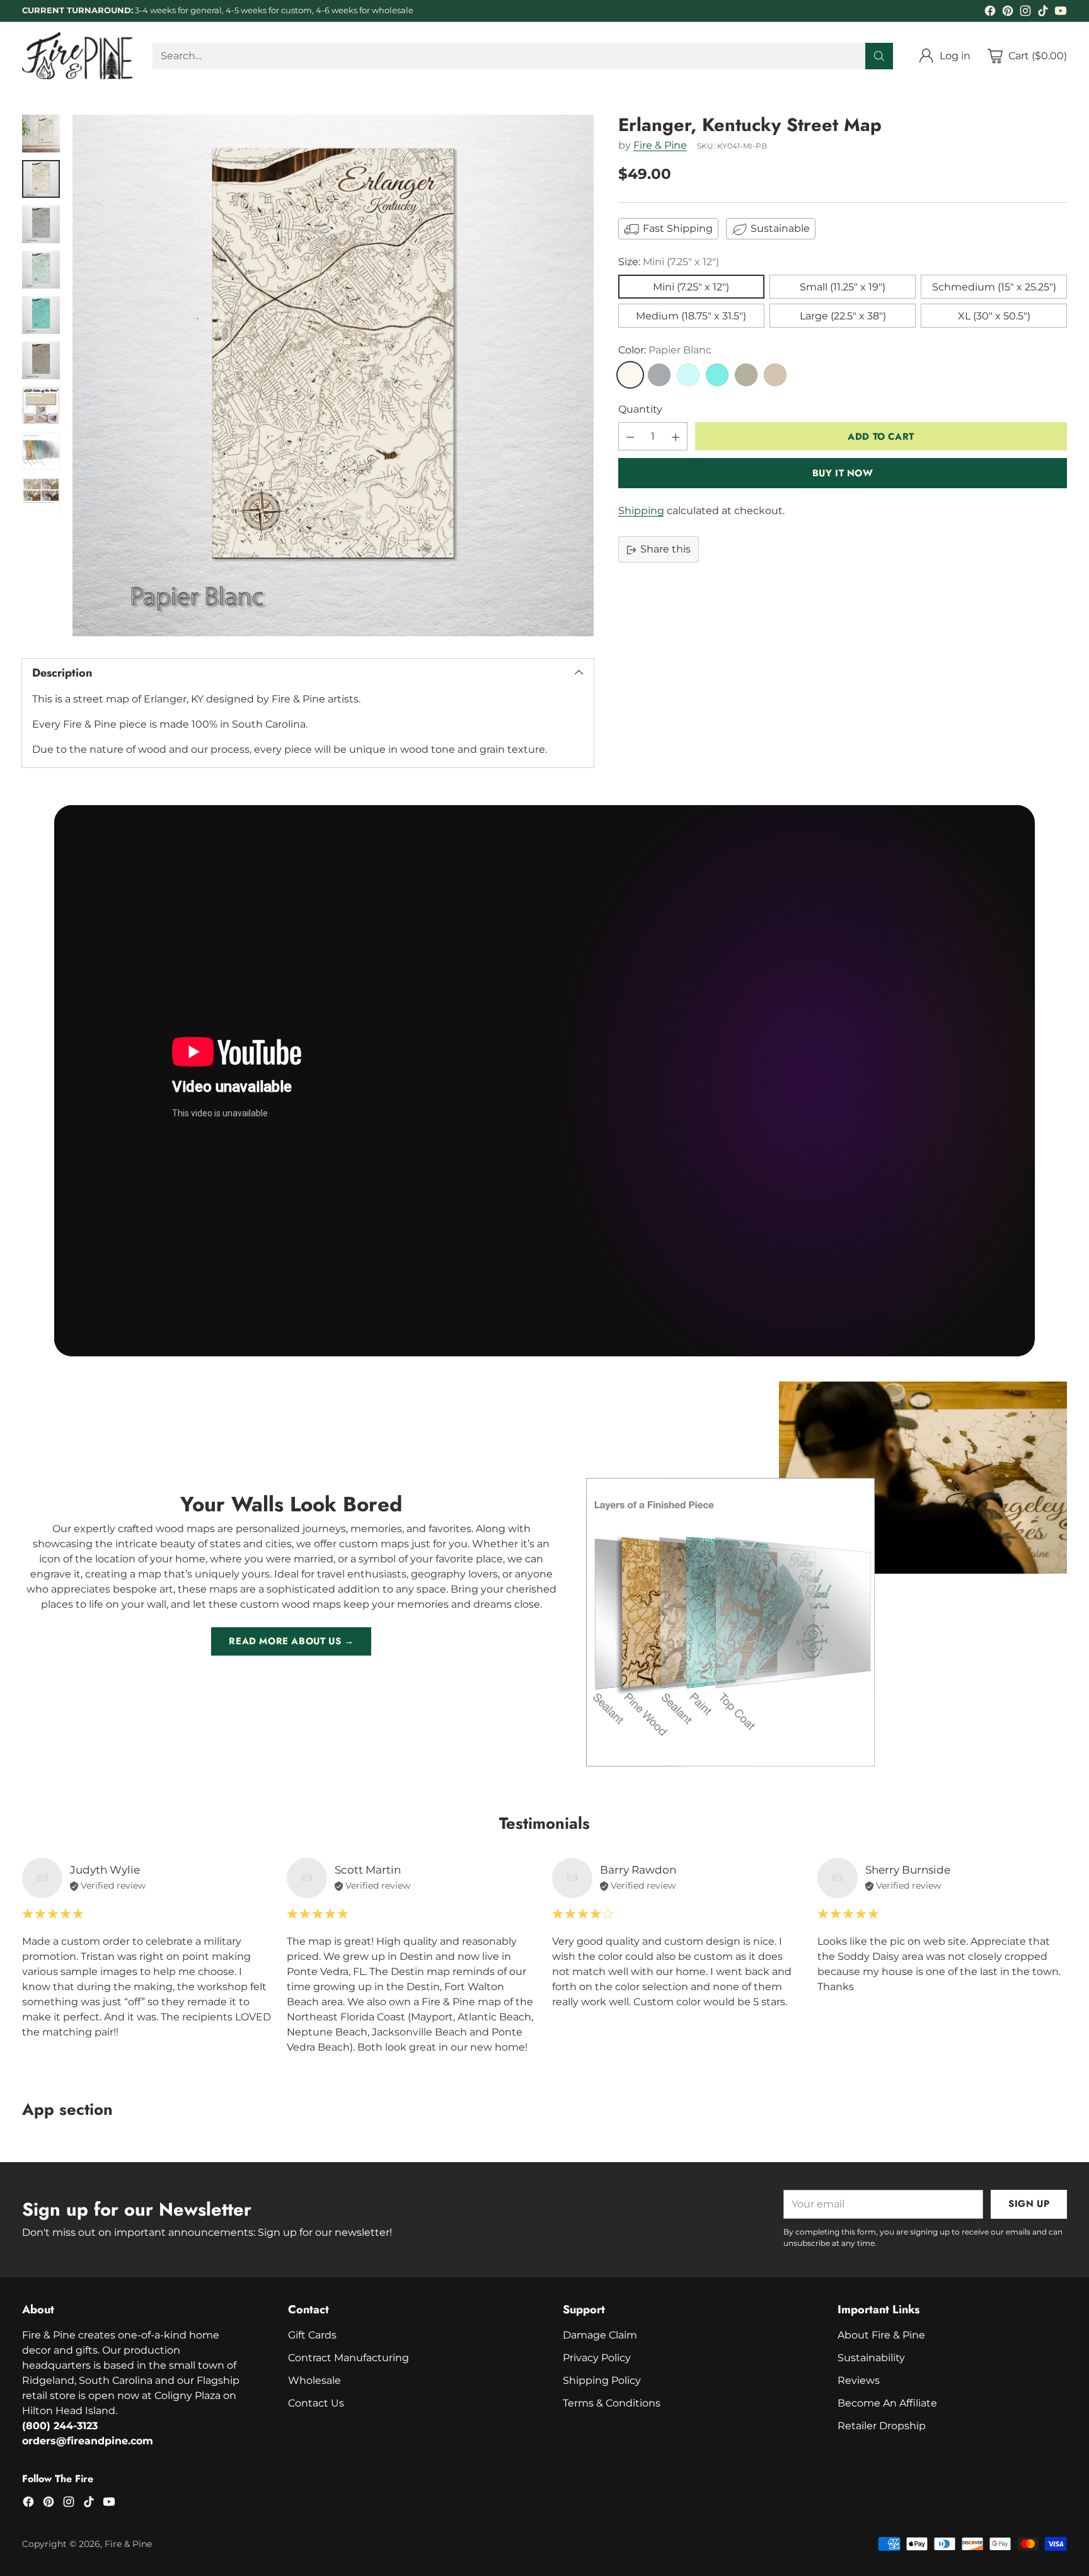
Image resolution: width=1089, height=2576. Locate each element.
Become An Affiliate (887, 2403)
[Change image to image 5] (41, 315)
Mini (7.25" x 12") (691, 288)
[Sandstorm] (775, 375)
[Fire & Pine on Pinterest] (1008, 13)
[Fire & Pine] (77, 56)
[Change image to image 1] (41, 134)
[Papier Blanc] (630, 375)
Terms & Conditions (612, 2403)
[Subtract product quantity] (630, 437)
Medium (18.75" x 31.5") (691, 317)
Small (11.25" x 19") (843, 288)
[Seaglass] (688, 375)
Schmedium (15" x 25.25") (994, 288)
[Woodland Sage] (746, 375)
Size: (669, 262)
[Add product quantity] (676, 437)
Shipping (641, 511)
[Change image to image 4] (41, 270)
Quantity (640, 410)
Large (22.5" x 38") (843, 317)
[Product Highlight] (544, 1081)
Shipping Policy (602, 2380)
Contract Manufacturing (349, 2358)
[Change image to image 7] (41, 406)
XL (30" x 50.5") (994, 317)
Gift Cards (312, 2335)
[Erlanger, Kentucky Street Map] (333, 375)
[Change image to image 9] (41, 496)
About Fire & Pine (881, 2335)
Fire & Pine (660, 146)
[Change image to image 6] (41, 360)
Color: (665, 351)
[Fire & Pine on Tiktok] (1043, 13)
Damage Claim (600, 2335)
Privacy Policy (597, 2358)
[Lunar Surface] (659, 375)
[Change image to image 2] (41, 179)
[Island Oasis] (717, 375)
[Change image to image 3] (41, 224)
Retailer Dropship (882, 2426)
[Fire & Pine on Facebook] (990, 13)
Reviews (859, 2380)
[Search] (879, 56)
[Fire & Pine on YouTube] (1061, 13)
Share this (665, 550)
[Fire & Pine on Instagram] (1025, 13)
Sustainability (871, 2358)
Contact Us (316, 2403)
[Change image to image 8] (41, 451)
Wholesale (314, 2380)
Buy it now (843, 474)
